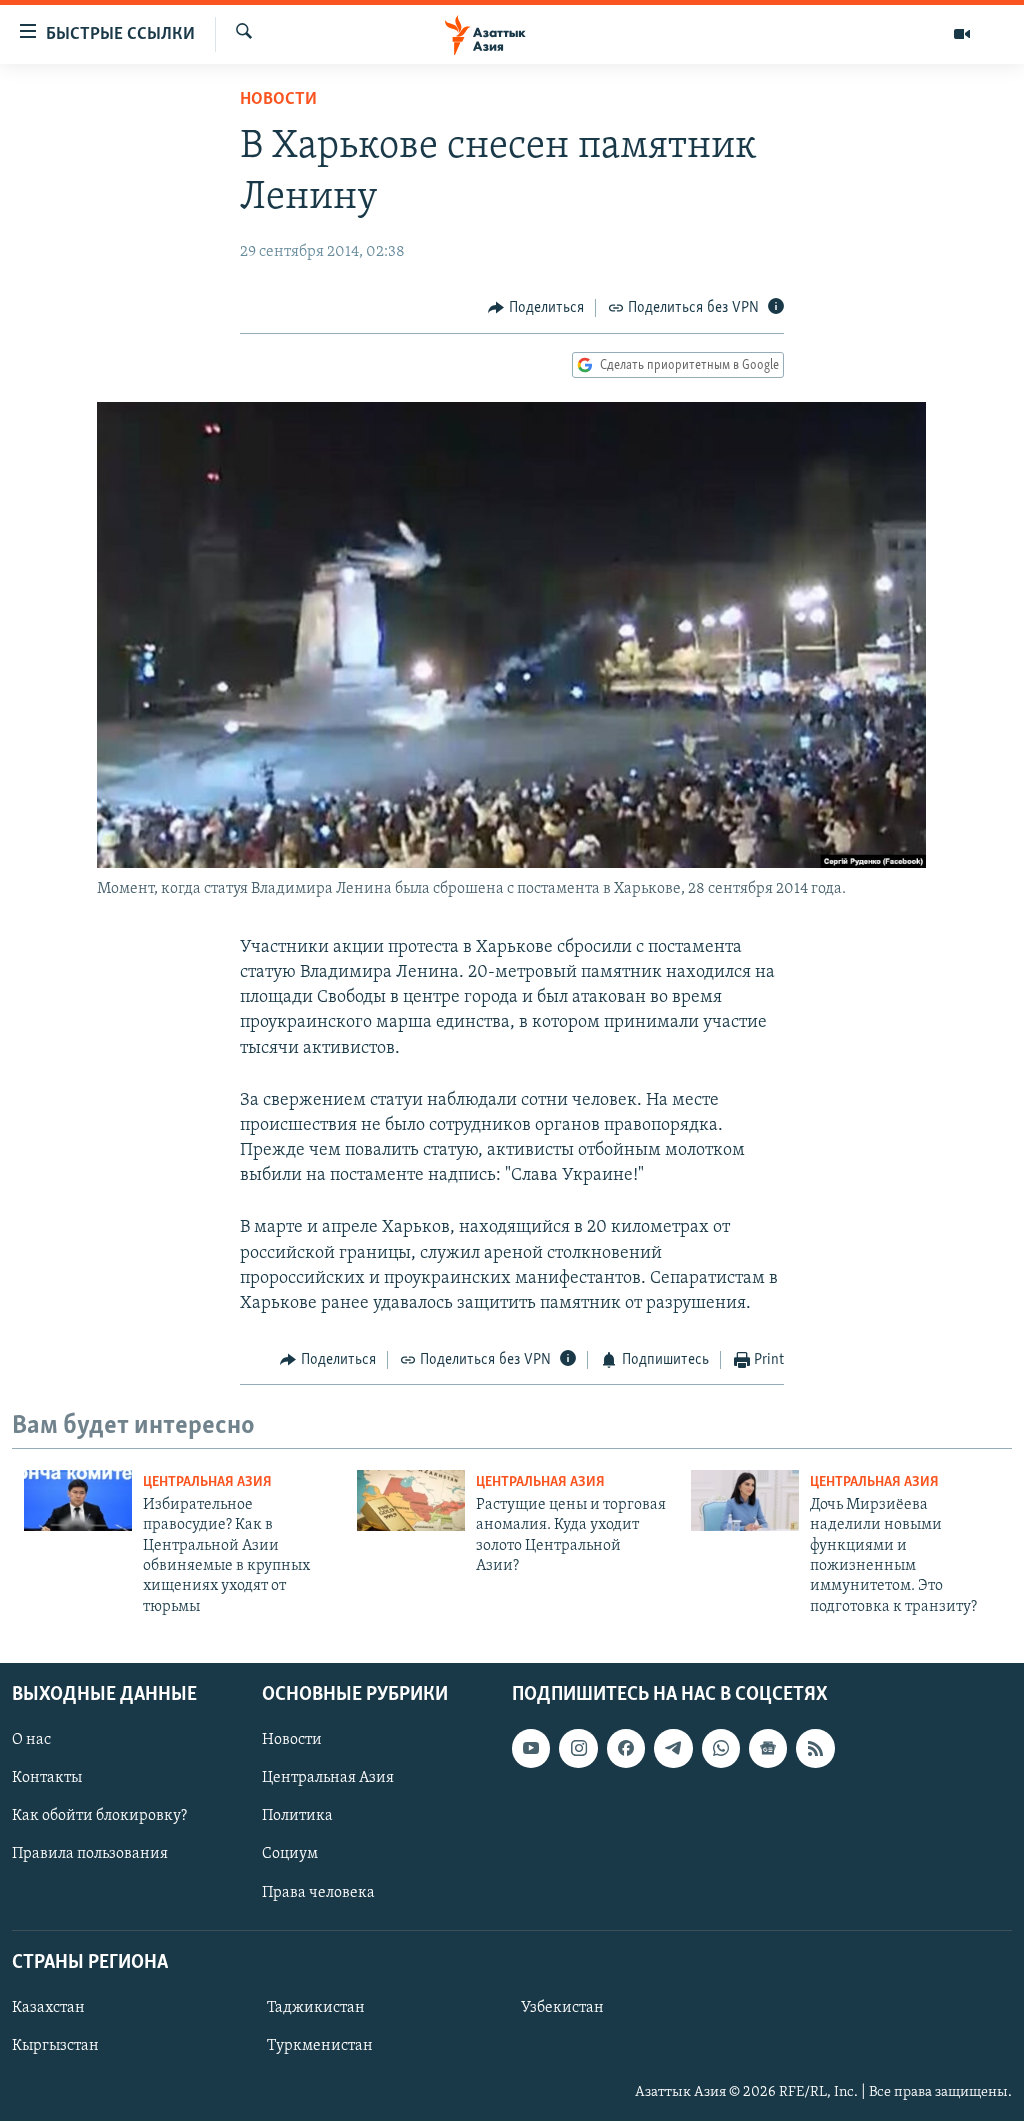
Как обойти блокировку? (99, 1817)
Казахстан (48, 2008)
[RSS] (815, 1748)
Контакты (47, 1779)
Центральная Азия (207, 1482)
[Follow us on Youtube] (531, 1748)
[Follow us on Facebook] (626, 1748)
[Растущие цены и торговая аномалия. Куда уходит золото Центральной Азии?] (411, 1500)
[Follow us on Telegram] (673, 1748)
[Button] (536, 308)
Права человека (318, 1893)
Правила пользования (90, 1855)
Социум (290, 1855)
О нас (31, 1740)
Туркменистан (320, 2046)
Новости (278, 100)
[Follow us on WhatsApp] (721, 1748)
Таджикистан (316, 2008)
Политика (297, 1817)
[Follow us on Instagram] (578, 1748)
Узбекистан (562, 2008)
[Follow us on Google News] (768, 1748)
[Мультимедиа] (962, 34)
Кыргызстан (55, 2046)
